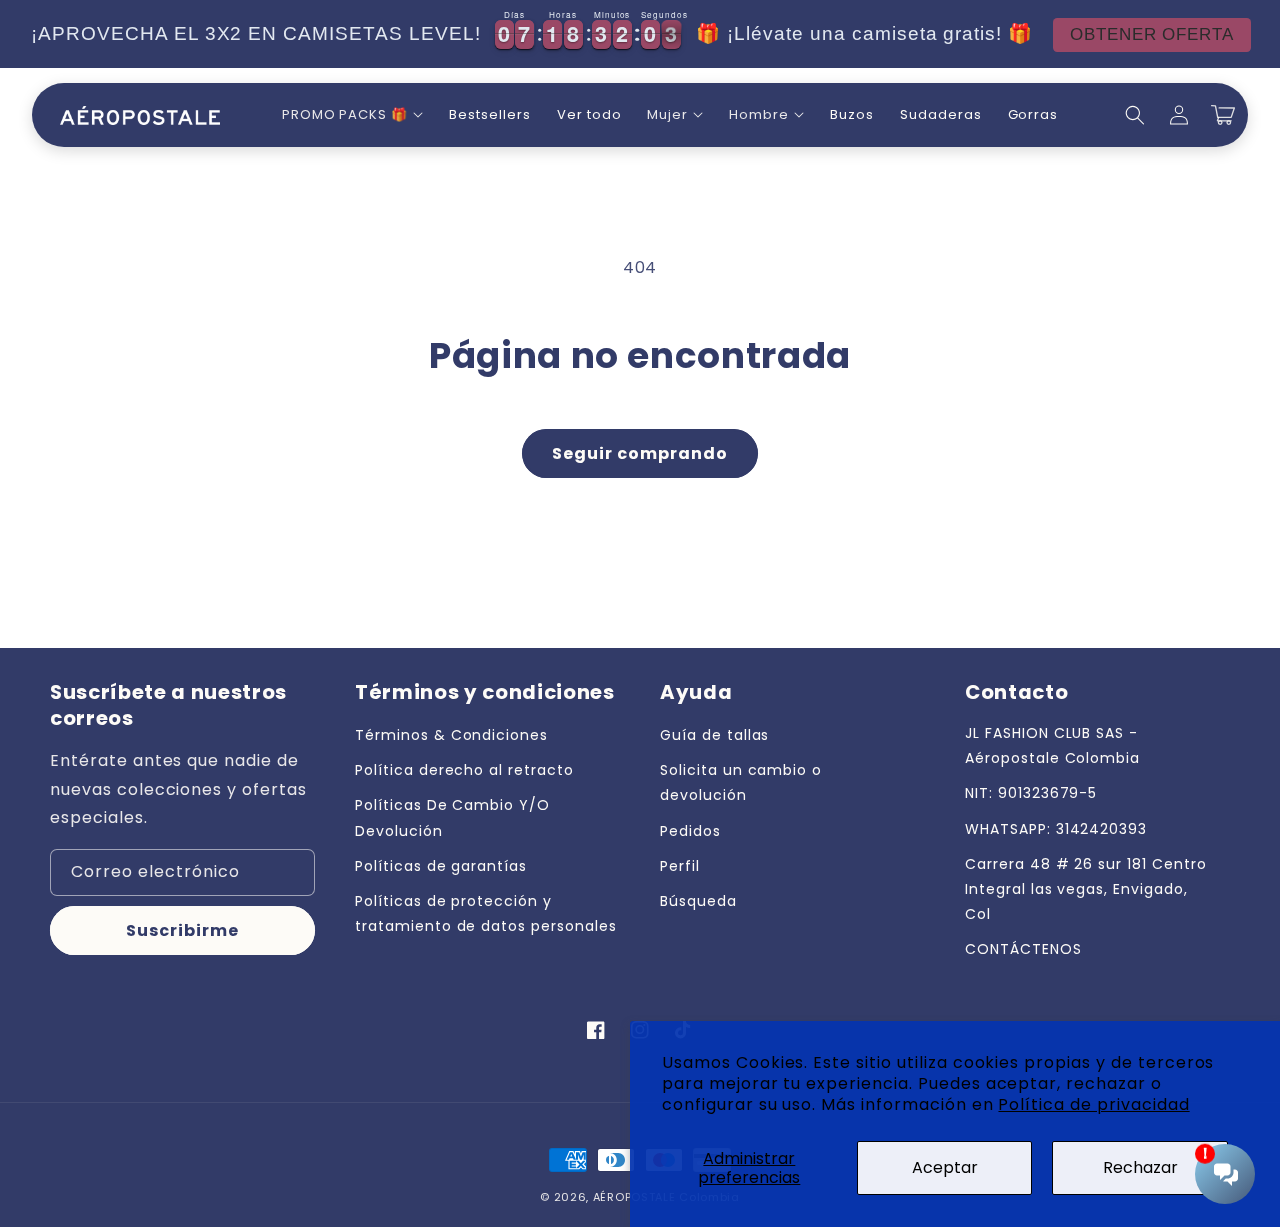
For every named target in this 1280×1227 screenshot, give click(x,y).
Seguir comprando (640, 453)
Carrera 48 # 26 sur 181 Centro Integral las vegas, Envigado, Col (1086, 889)
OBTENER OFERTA (1152, 34)
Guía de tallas (714, 735)
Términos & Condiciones (451, 735)
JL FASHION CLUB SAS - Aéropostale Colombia (1052, 745)
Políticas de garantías (441, 866)
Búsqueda (698, 901)
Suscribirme (182, 930)
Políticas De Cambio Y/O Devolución (452, 817)
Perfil (680, 866)
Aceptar (945, 1167)
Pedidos (690, 831)
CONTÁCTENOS (1023, 949)
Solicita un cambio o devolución (741, 782)
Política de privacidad (1093, 1104)
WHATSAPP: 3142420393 (1056, 829)
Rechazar (1140, 1167)
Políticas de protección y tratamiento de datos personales (486, 913)
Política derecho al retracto (464, 770)
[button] (352, 115)
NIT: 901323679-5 (1031, 793)
